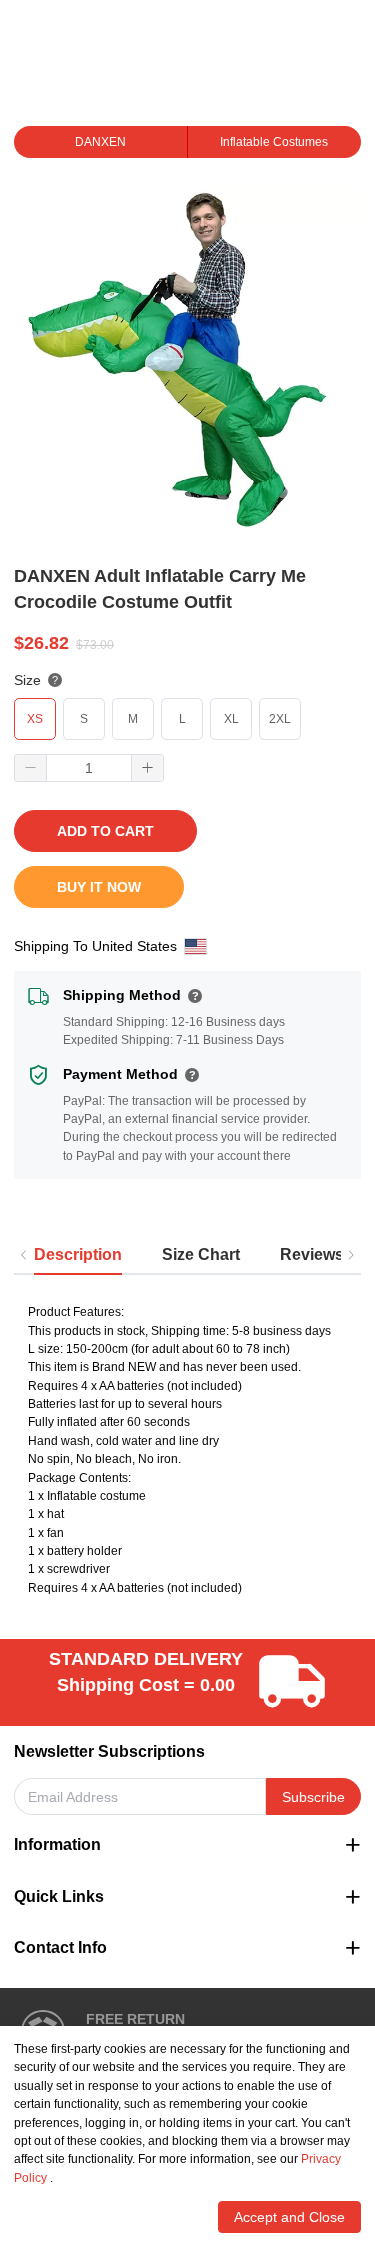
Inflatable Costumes (274, 142)
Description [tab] (78, 1254)
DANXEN (100, 142)
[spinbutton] (89, 768)
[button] (31, 768)
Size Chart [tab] (201, 1254)
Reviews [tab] (312, 1254)
